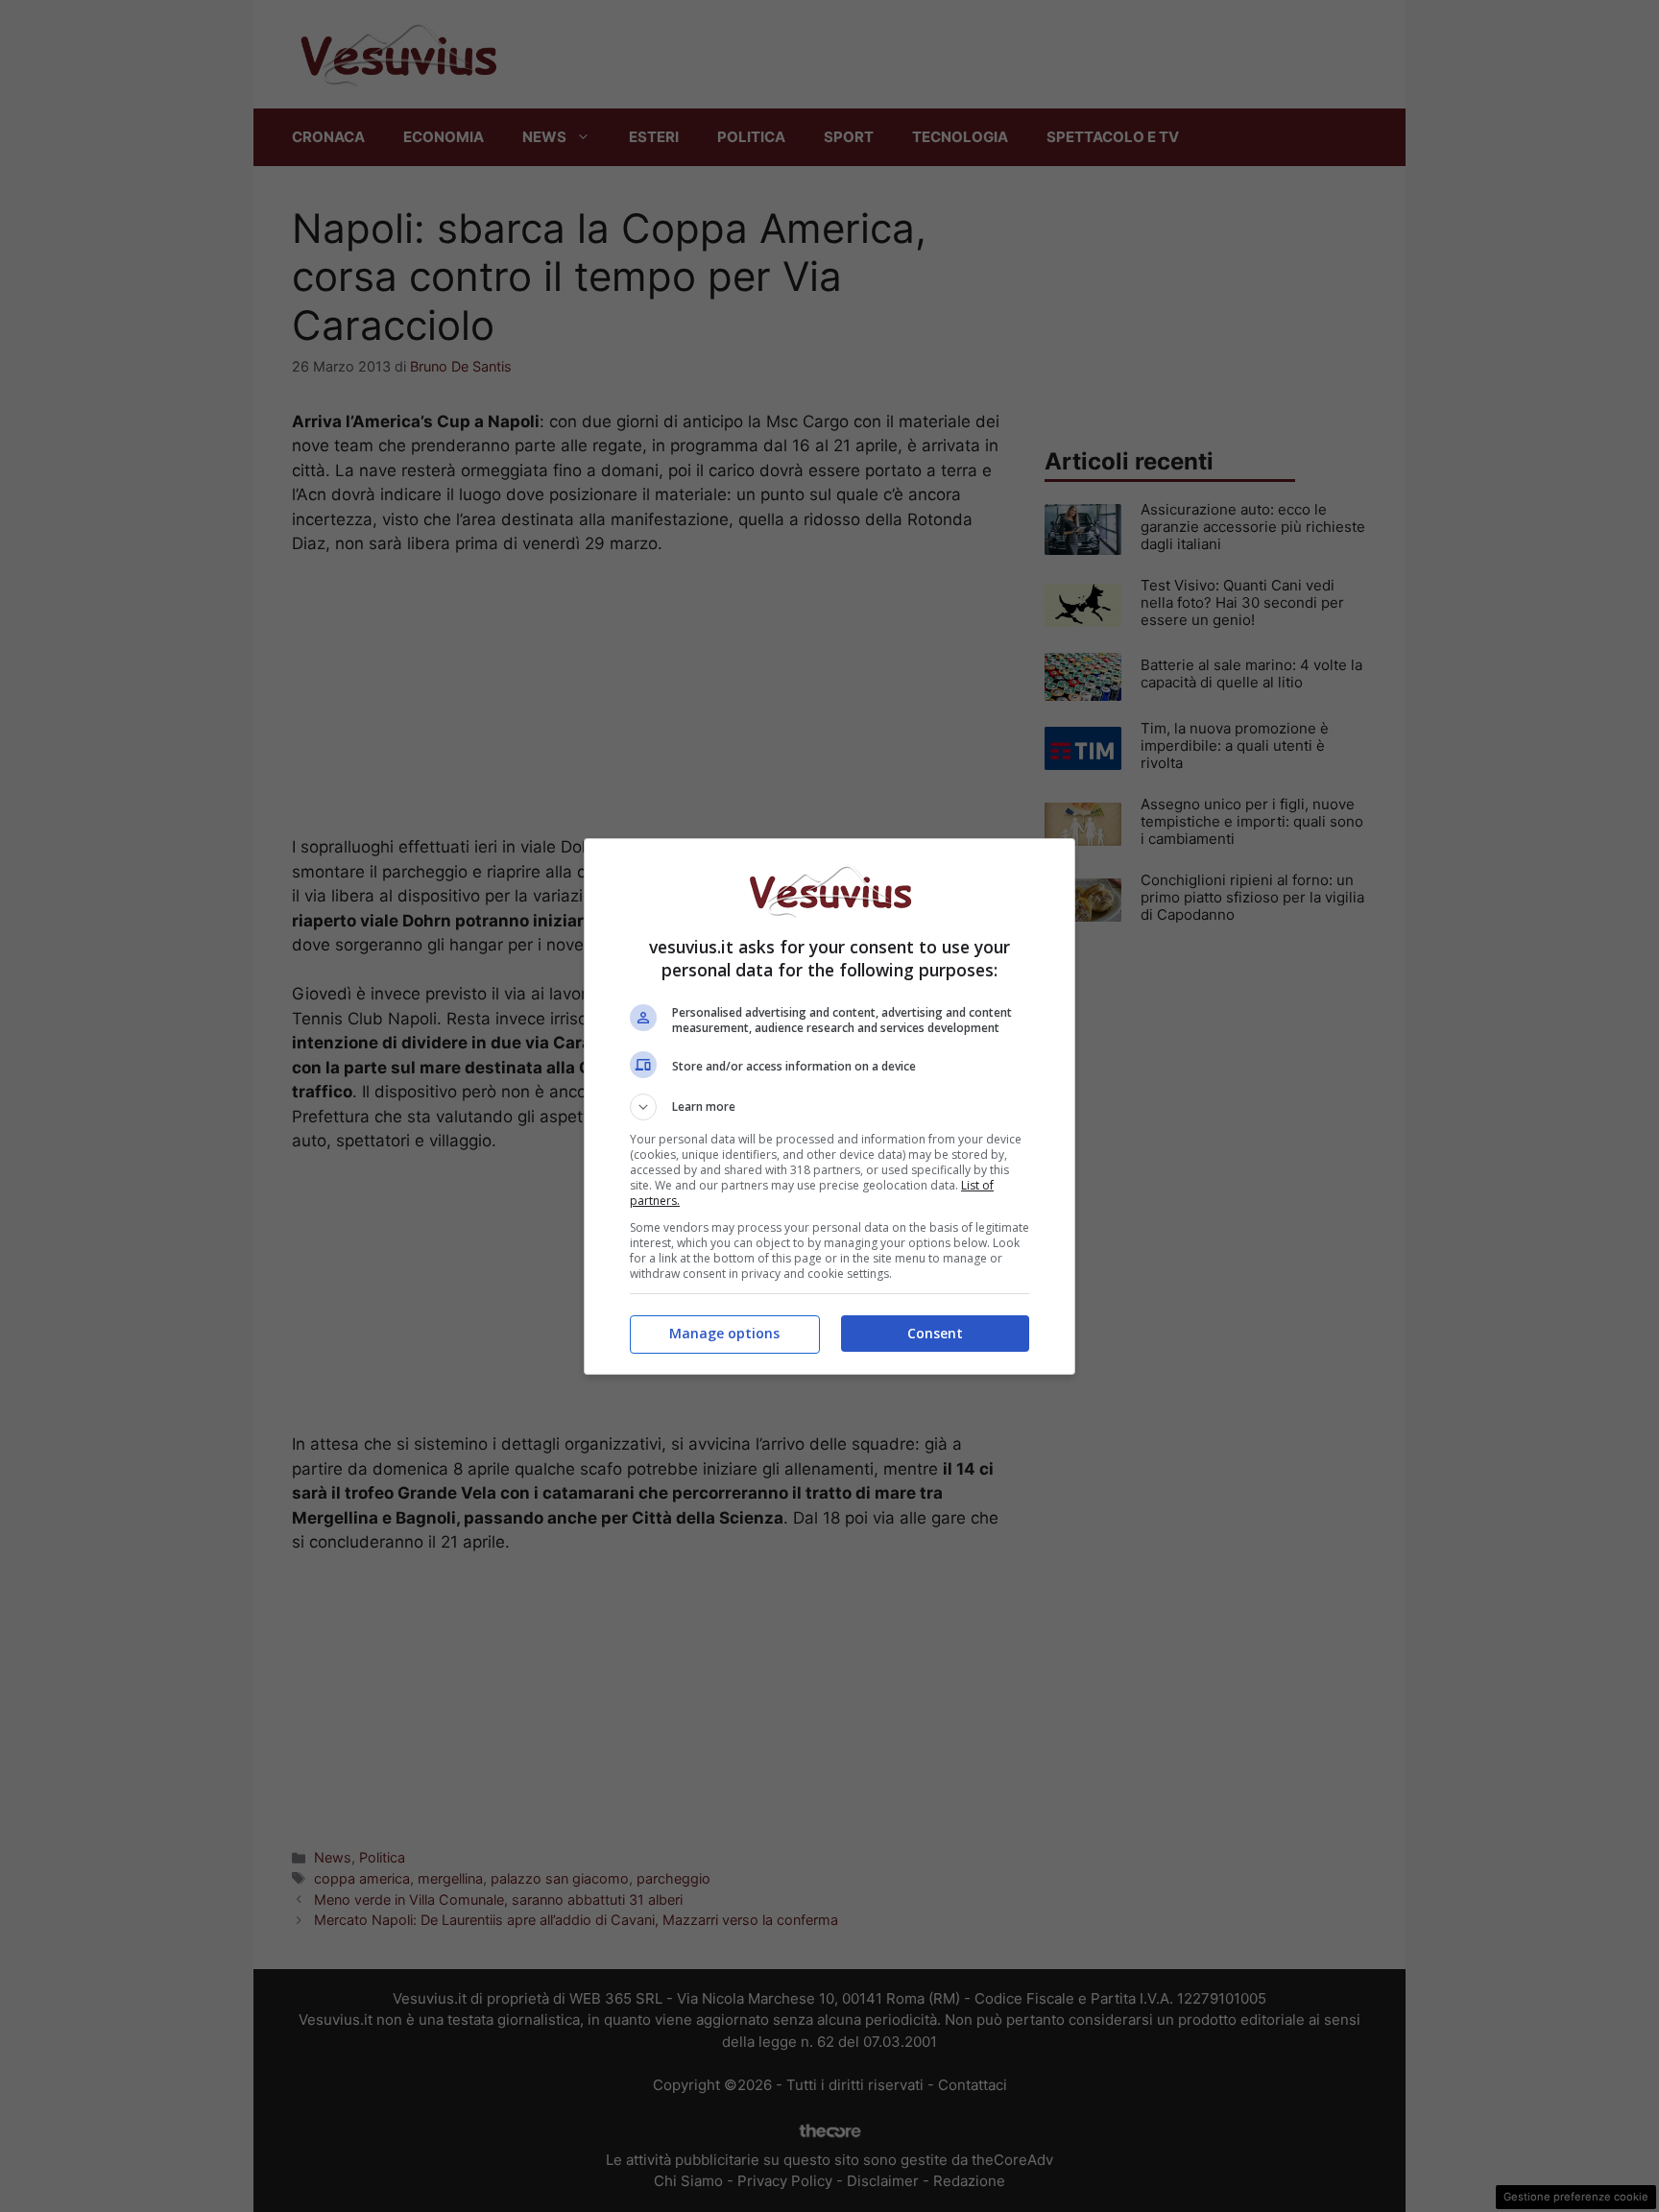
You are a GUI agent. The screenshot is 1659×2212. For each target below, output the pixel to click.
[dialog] (829, 1106)
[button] (829, 1107)
